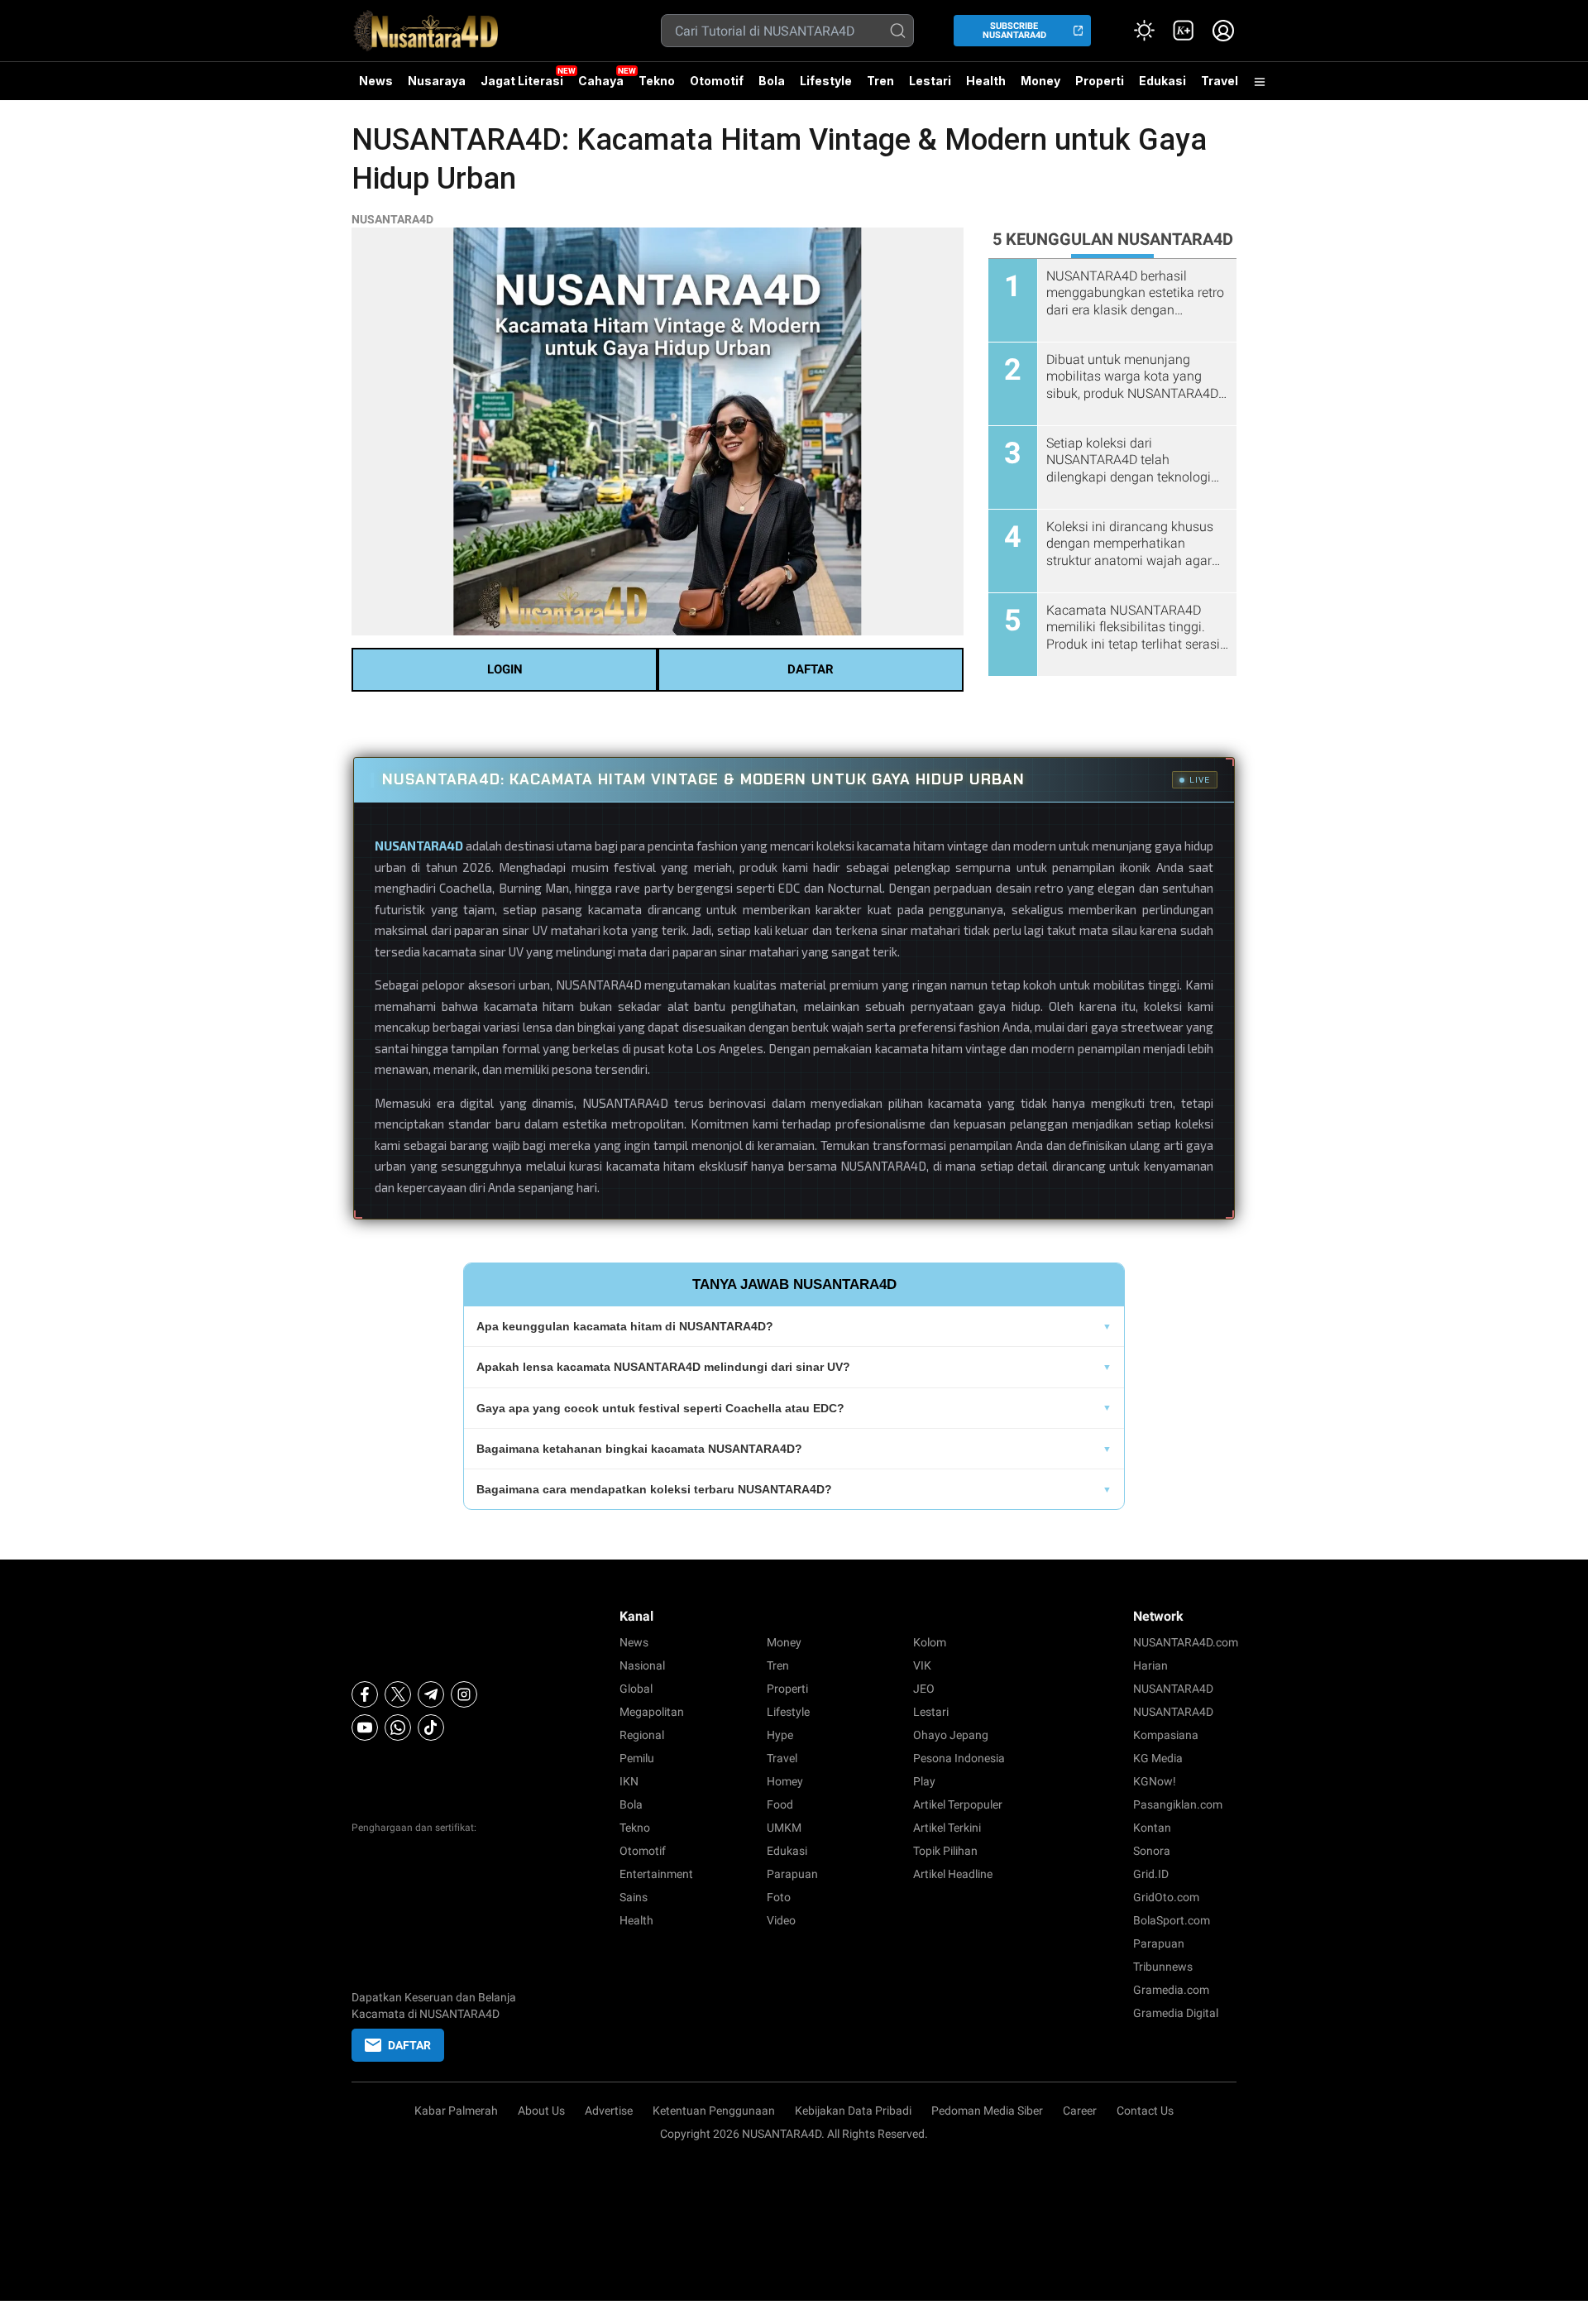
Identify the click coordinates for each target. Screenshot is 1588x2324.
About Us (541, 2111)
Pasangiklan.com (1178, 1804)
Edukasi (1162, 81)
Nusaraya (437, 81)
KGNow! (1155, 1781)
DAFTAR (811, 669)
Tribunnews (1163, 1967)
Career (1080, 2111)
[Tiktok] (431, 1727)
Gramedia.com (1171, 1990)
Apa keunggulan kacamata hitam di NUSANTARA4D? (625, 1326)
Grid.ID (1151, 1874)
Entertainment (656, 1874)
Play (924, 1781)
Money (1040, 81)
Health (986, 81)
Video (781, 1920)
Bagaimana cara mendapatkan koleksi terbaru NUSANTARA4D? (654, 1489)
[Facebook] (365, 1694)
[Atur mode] (1144, 31)
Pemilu (637, 1758)
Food (780, 1804)
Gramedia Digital (1176, 2013)
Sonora (1152, 1851)
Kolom (930, 1642)
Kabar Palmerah (456, 2111)
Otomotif (717, 81)
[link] (1184, 31)
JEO (924, 1689)
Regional (642, 1735)
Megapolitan (652, 1712)
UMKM (784, 1828)
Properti (1100, 81)
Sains (634, 1897)
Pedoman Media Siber (987, 2111)
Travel (1220, 81)
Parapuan (792, 1874)
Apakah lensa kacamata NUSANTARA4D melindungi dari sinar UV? (663, 1367)
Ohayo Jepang (951, 1735)
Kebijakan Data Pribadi (853, 2111)
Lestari (930, 87)
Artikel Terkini (947, 1828)
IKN (629, 1781)
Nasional (642, 1665)
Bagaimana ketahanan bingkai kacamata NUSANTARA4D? (639, 1449)
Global (636, 1689)
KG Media (1158, 1758)
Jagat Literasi (522, 81)
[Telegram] (431, 1694)
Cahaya (601, 81)
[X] (398, 1694)
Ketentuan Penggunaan (714, 2111)
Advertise (609, 2111)
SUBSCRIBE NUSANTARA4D (1014, 31)
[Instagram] (464, 1694)
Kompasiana (1166, 1735)
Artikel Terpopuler (958, 1804)
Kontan (1152, 1828)
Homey (785, 1781)
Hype (780, 1735)
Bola (772, 81)
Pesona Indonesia (959, 1758)
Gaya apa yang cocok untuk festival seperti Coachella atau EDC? (660, 1408)
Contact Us (1145, 2111)
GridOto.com (1166, 1897)
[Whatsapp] (398, 1727)
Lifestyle (826, 81)
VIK (922, 1665)
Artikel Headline (953, 1874)
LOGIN (505, 669)
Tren (880, 81)
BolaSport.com (1172, 1920)
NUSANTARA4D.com (1186, 1642)
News (376, 81)
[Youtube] (365, 1727)
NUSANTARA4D (392, 219)
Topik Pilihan (945, 1851)
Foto (779, 1897)
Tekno (657, 81)
